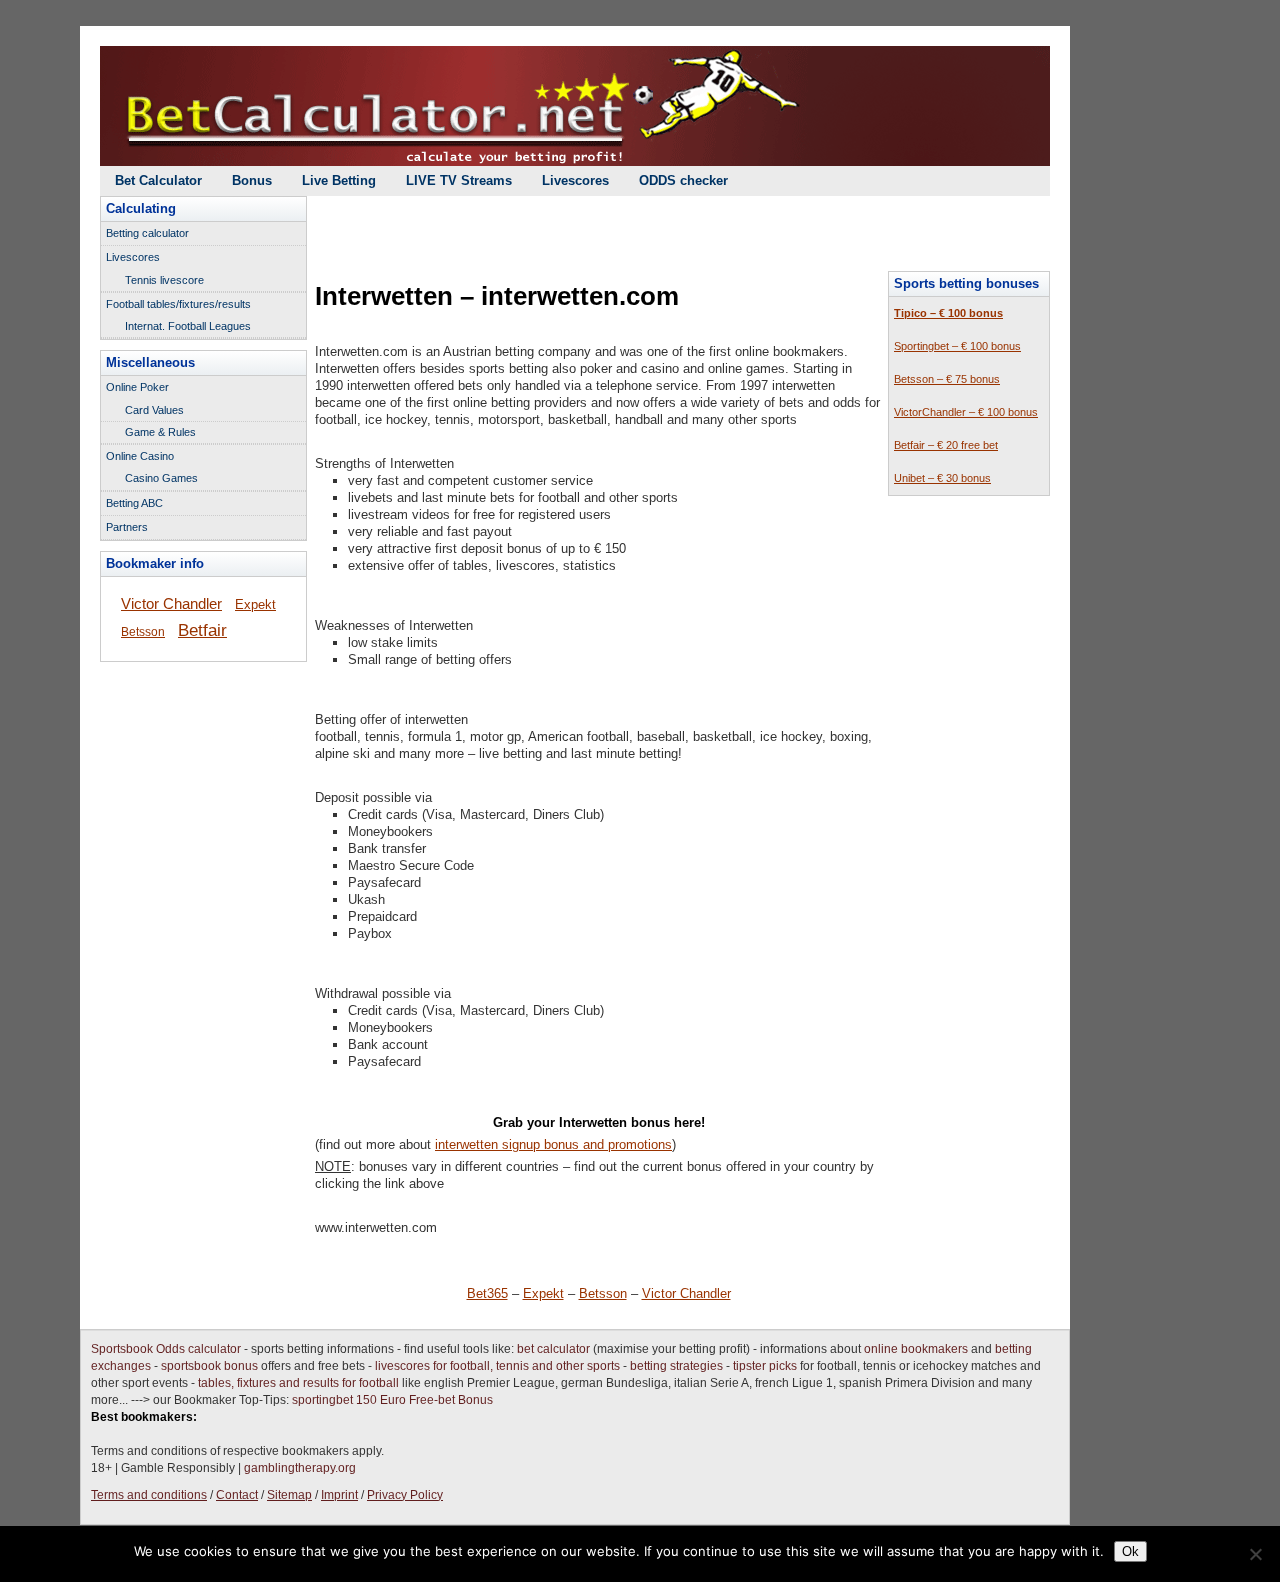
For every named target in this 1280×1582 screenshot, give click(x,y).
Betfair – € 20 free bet (946, 445)
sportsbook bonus (209, 1366)
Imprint (339, 1495)
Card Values (154, 410)
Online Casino (140, 456)
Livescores (575, 180)
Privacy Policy (405, 1495)
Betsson (603, 1293)
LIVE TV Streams (459, 180)
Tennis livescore (164, 280)
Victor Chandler (686, 1293)
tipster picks (765, 1366)
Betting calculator (147, 233)
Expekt (543, 1293)
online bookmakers (916, 1349)
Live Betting (339, 180)
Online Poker (137, 387)
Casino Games (161, 478)
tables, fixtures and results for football (298, 1383)
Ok (1130, 1551)
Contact (237, 1495)
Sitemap (289, 1495)
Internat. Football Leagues (188, 326)
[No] (1255, 1554)
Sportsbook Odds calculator (166, 1349)
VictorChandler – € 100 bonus (966, 412)
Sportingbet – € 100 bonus (957, 346)
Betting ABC (134, 503)
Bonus (252, 180)
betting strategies (676, 1366)
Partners (127, 527)
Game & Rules (160, 432)
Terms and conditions (149, 1495)
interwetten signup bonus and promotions (553, 1144)
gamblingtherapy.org (300, 1468)
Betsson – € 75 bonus (947, 379)
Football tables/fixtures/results (178, 304)
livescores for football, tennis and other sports (497, 1366)
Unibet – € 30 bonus (942, 478)
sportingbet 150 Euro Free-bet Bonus (392, 1400)
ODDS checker (683, 180)
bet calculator (553, 1349)
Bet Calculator (158, 180)
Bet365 (487, 1293)
